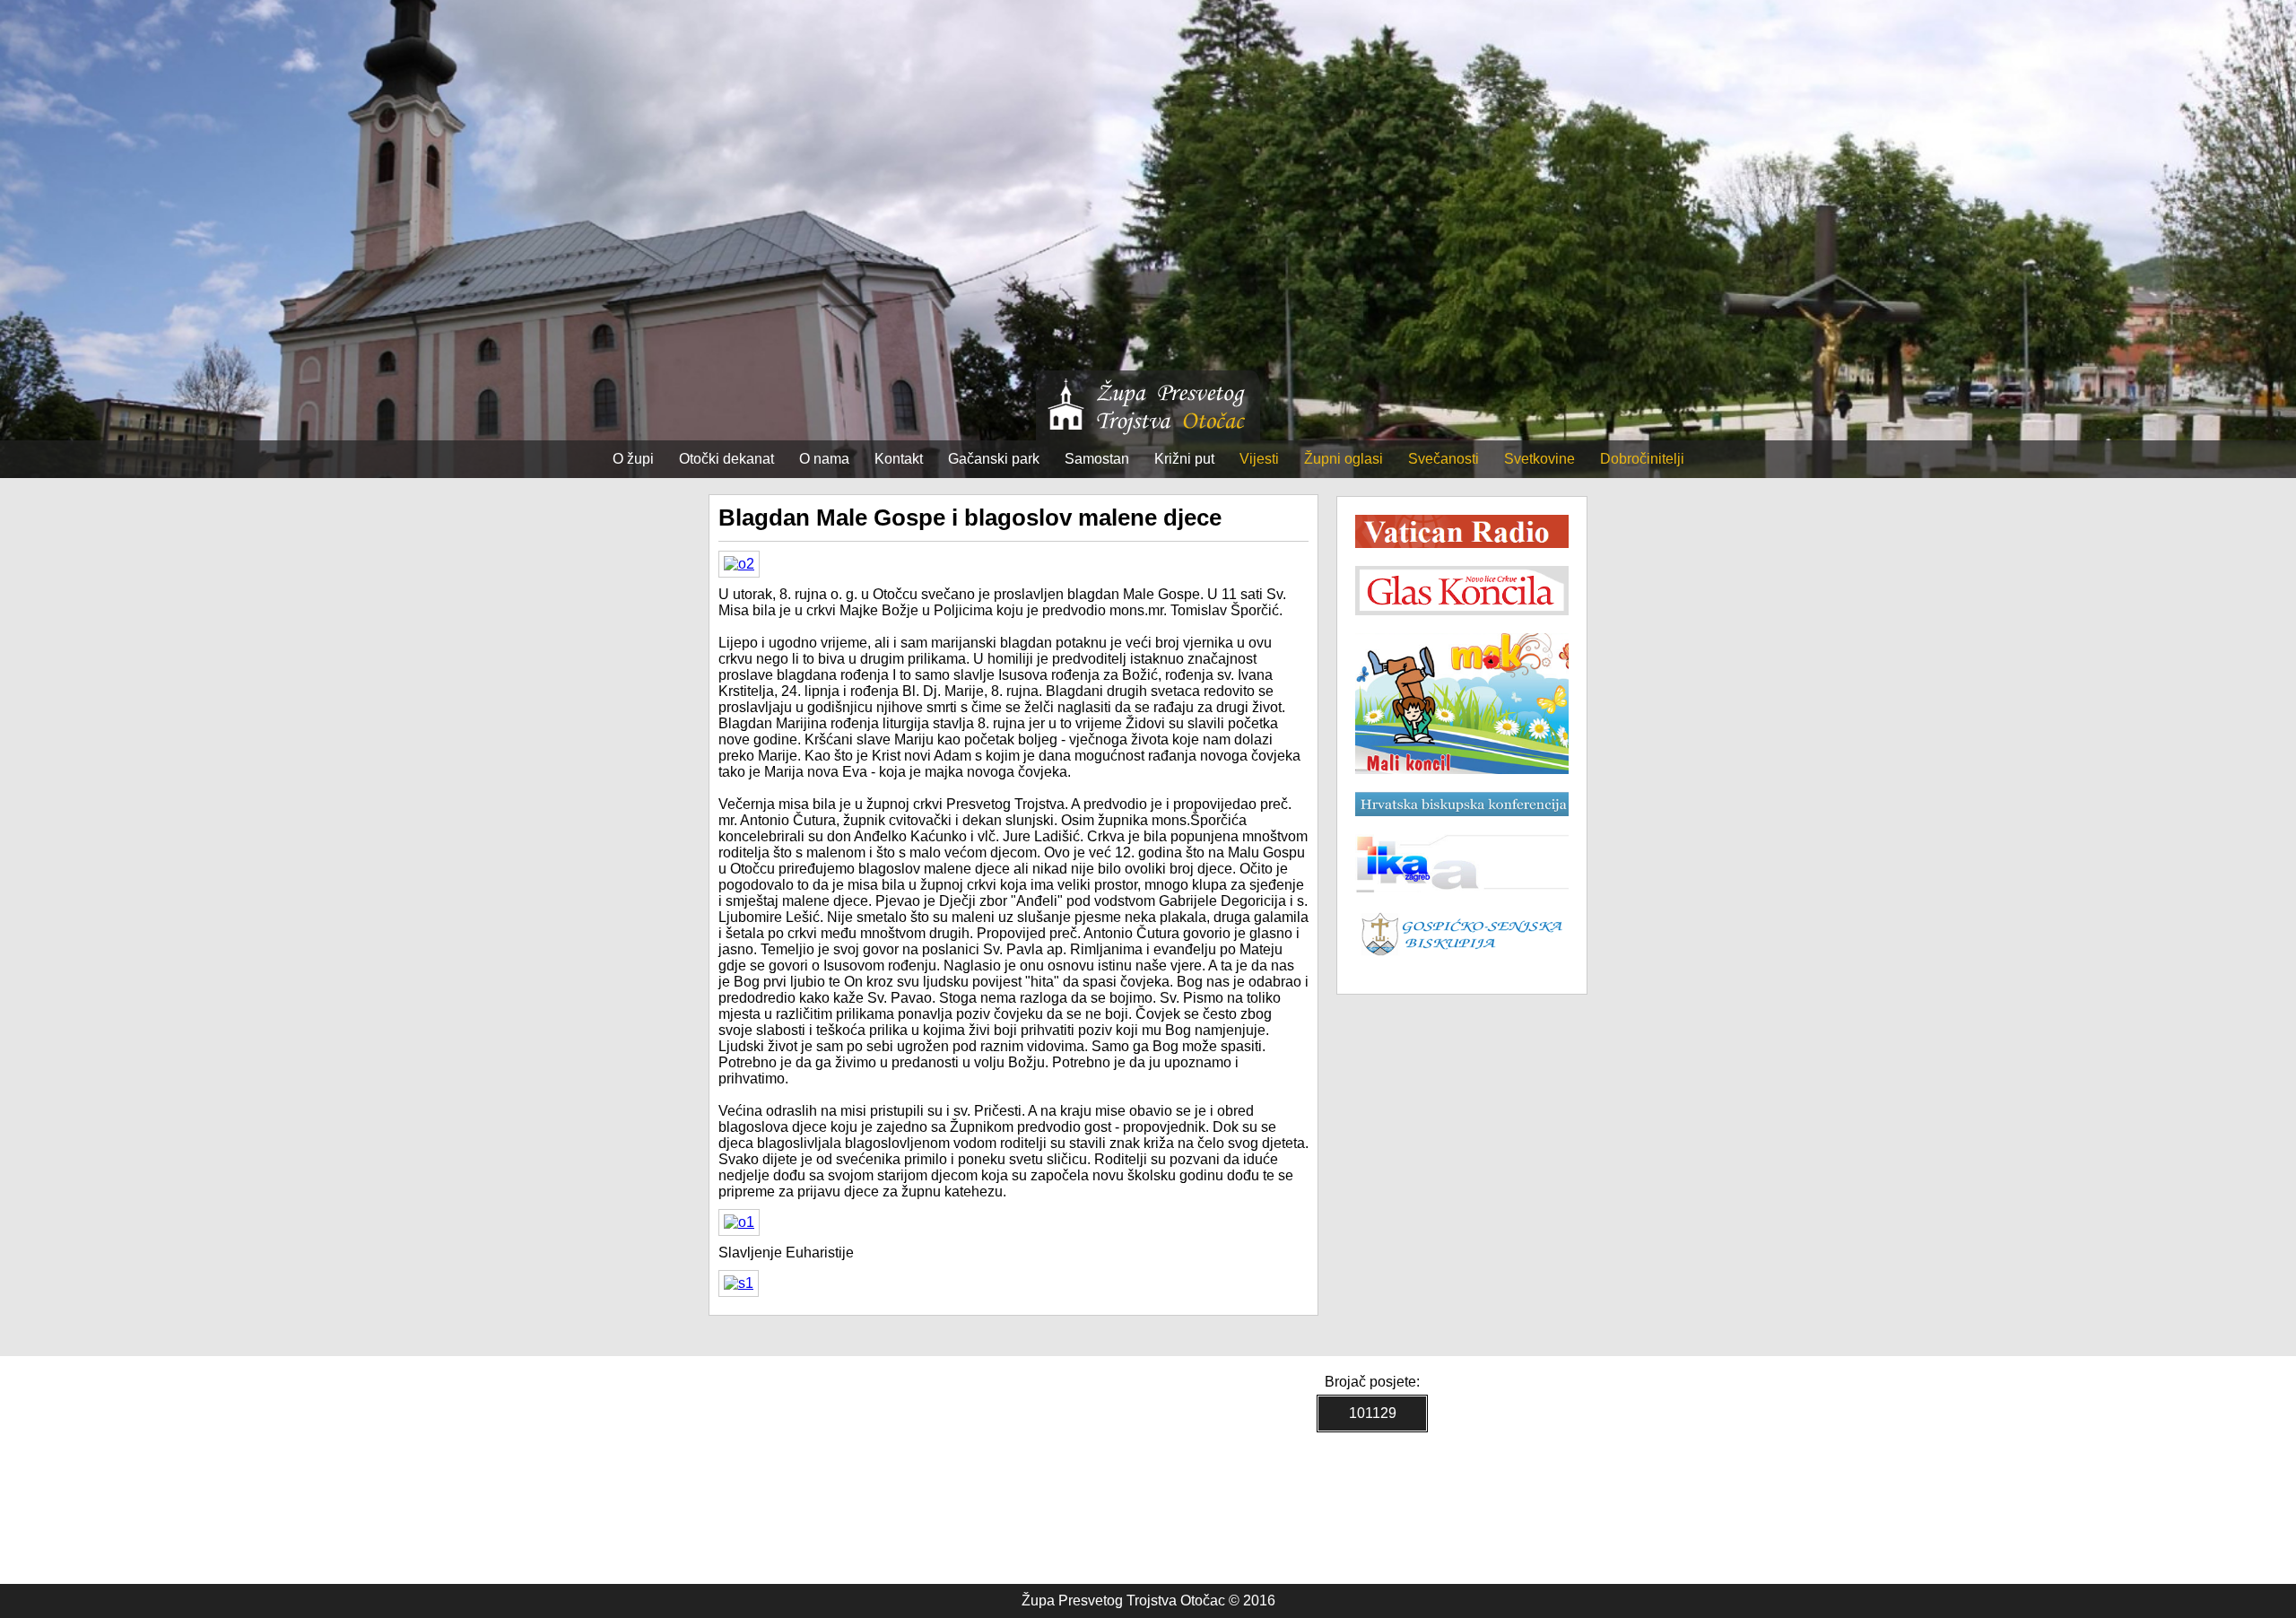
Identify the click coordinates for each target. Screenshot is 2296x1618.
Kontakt (899, 459)
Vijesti (1259, 459)
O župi (633, 459)
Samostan (1097, 459)
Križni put (1184, 459)
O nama (824, 459)
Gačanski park (994, 459)
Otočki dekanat (726, 459)
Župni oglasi (1344, 459)
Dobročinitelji (1642, 459)
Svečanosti (1444, 459)
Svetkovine (1539, 459)
